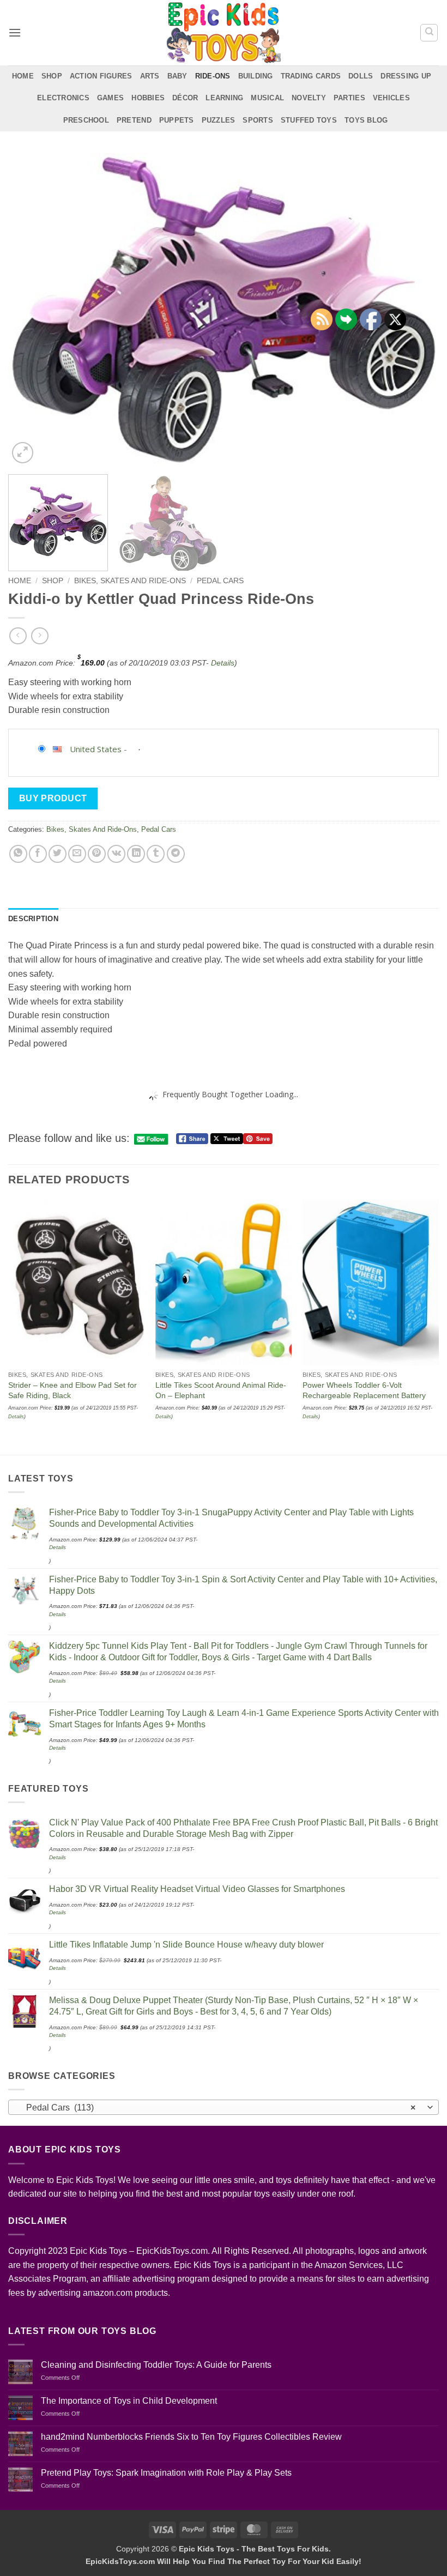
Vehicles (391, 98)
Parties (349, 98)
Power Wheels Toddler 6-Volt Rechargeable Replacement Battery (364, 1390)
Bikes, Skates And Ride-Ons (130, 581)
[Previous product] (40, 636)
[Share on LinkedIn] (136, 854)
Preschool (86, 120)
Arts (150, 76)
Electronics (63, 98)
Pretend (134, 120)
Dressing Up (406, 76)
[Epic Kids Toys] (224, 33)
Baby (177, 76)
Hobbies (148, 98)
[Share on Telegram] (176, 854)
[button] (15, 32)
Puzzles (219, 120)
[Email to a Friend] (77, 854)
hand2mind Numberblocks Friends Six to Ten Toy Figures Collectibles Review (191, 2437)
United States (96, 749)
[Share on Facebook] (38, 854)
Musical (267, 98)
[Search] (429, 33)
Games (110, 98)
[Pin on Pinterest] (97, 854)
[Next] (438, 1326)
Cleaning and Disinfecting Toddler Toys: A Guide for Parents (156, 2365)
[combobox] (224, 2107)
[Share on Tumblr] (156, 854)
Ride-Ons (213, 76)
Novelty (309, 98)
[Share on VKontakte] (116, 854)
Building (256, 76)
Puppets (177, 120)
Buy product (53, 798)
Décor (185, 98)
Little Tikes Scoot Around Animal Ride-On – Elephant (221, 1390)
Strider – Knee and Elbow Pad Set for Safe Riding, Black (73, 1390)
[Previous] (31, 310)
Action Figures (101, 76)
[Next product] (18, 636)
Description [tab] (33, 919)
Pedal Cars (220, 581)
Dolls (361, 76)
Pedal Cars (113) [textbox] (218, 2108)
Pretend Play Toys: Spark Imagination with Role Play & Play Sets (166, 2473)
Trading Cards (311, 76)
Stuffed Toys (309, 120)
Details (223, 663)
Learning (224, 98)
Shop (52, 76)
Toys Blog (366, 120)
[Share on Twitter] (58, 854)
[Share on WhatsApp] (18, 854)
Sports (258, 120)
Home (23, 76)
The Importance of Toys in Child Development (129, 2401)
